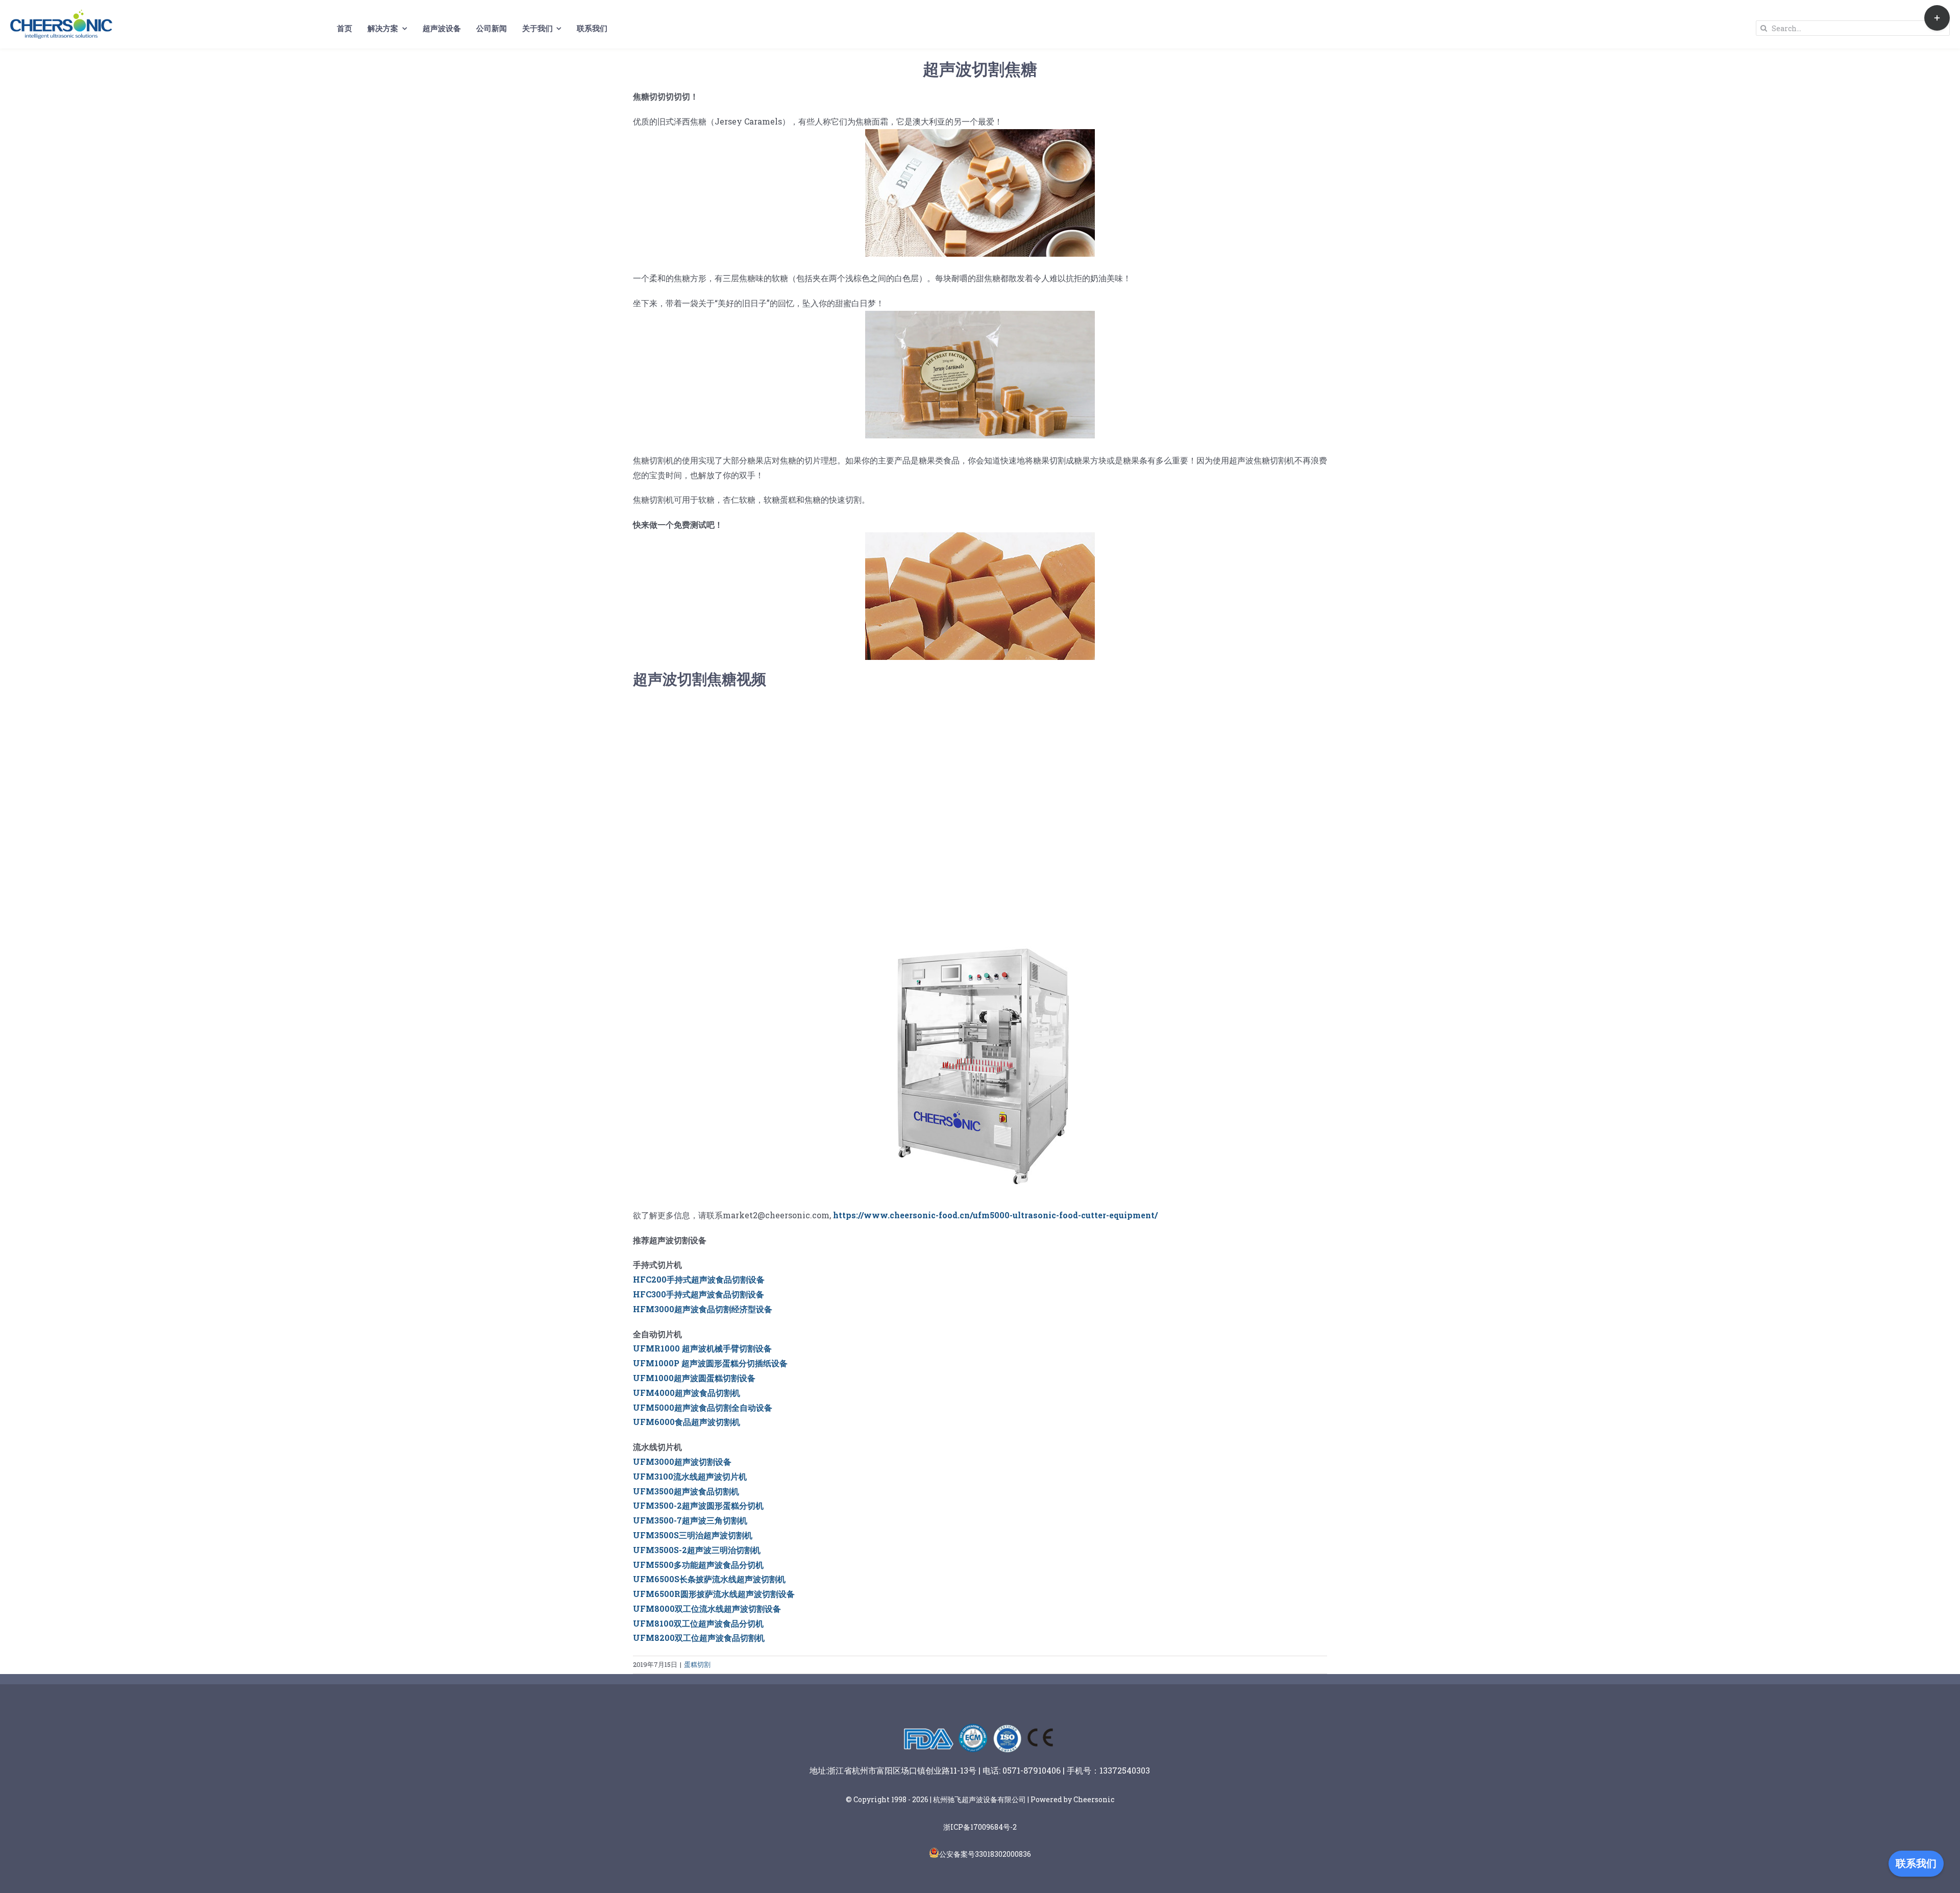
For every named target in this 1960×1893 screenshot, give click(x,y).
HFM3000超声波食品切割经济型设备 (703, 1309)
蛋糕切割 (697, 1664)
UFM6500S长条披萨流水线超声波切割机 (709, 1579)
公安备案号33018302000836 (985, 1854)
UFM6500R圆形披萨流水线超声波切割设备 (714, 1594)
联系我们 (1916, 1863)
